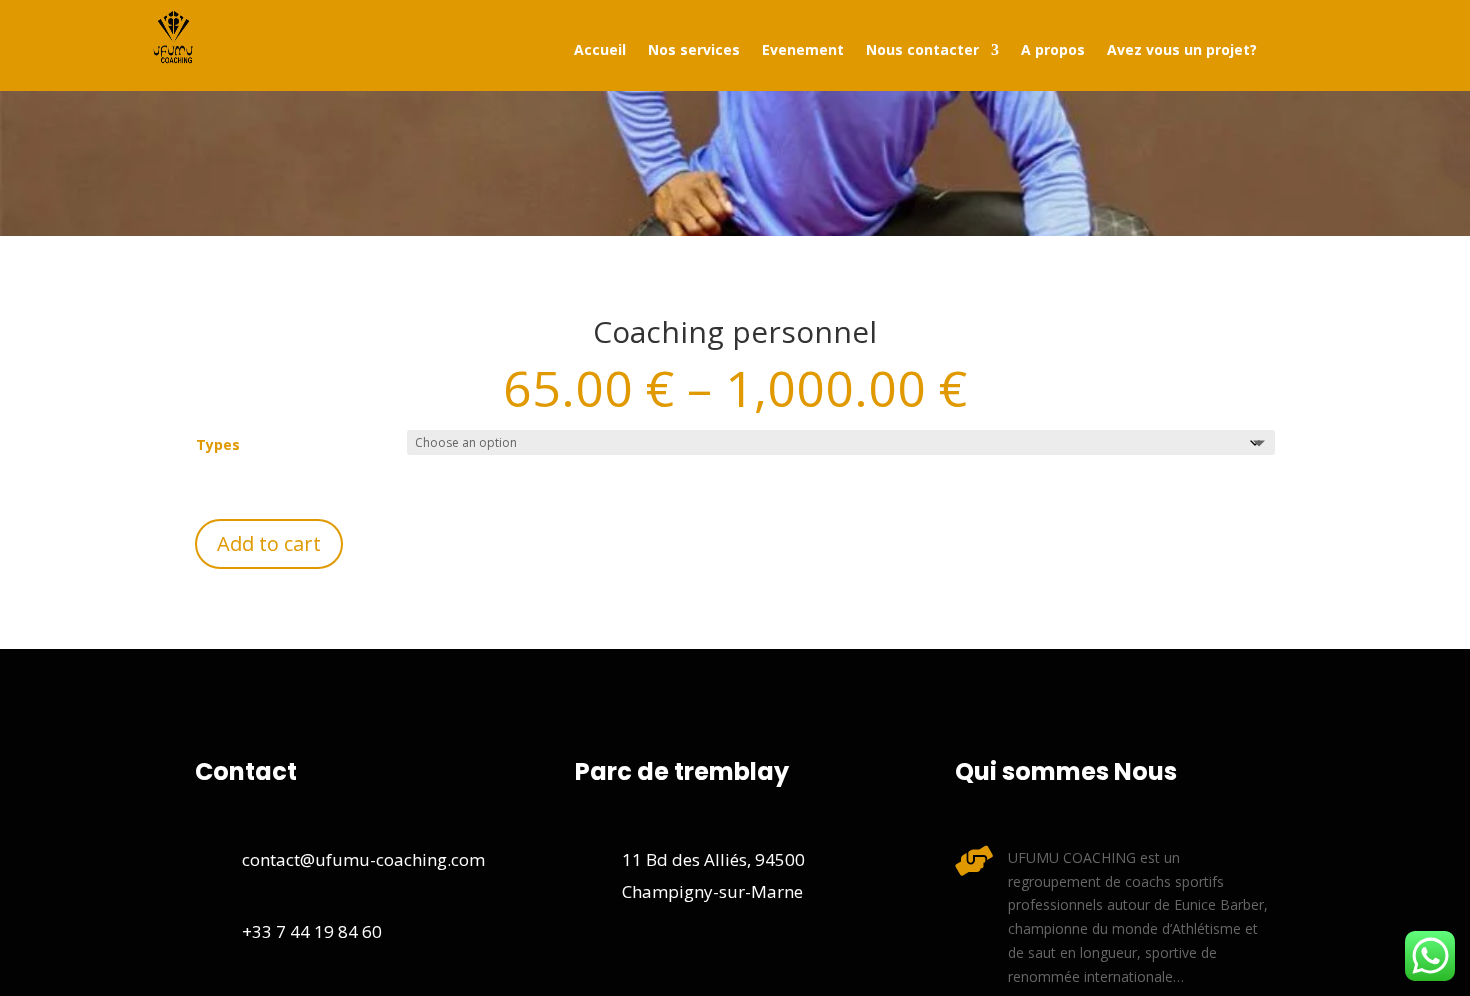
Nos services (694, 51)
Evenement (803, 51)
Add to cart (269, 543)
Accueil (600, 51)
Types (218, 444)
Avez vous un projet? (1182, 51)
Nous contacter (922, 51)
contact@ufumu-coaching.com (363, 859)
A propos (1053, 51)
